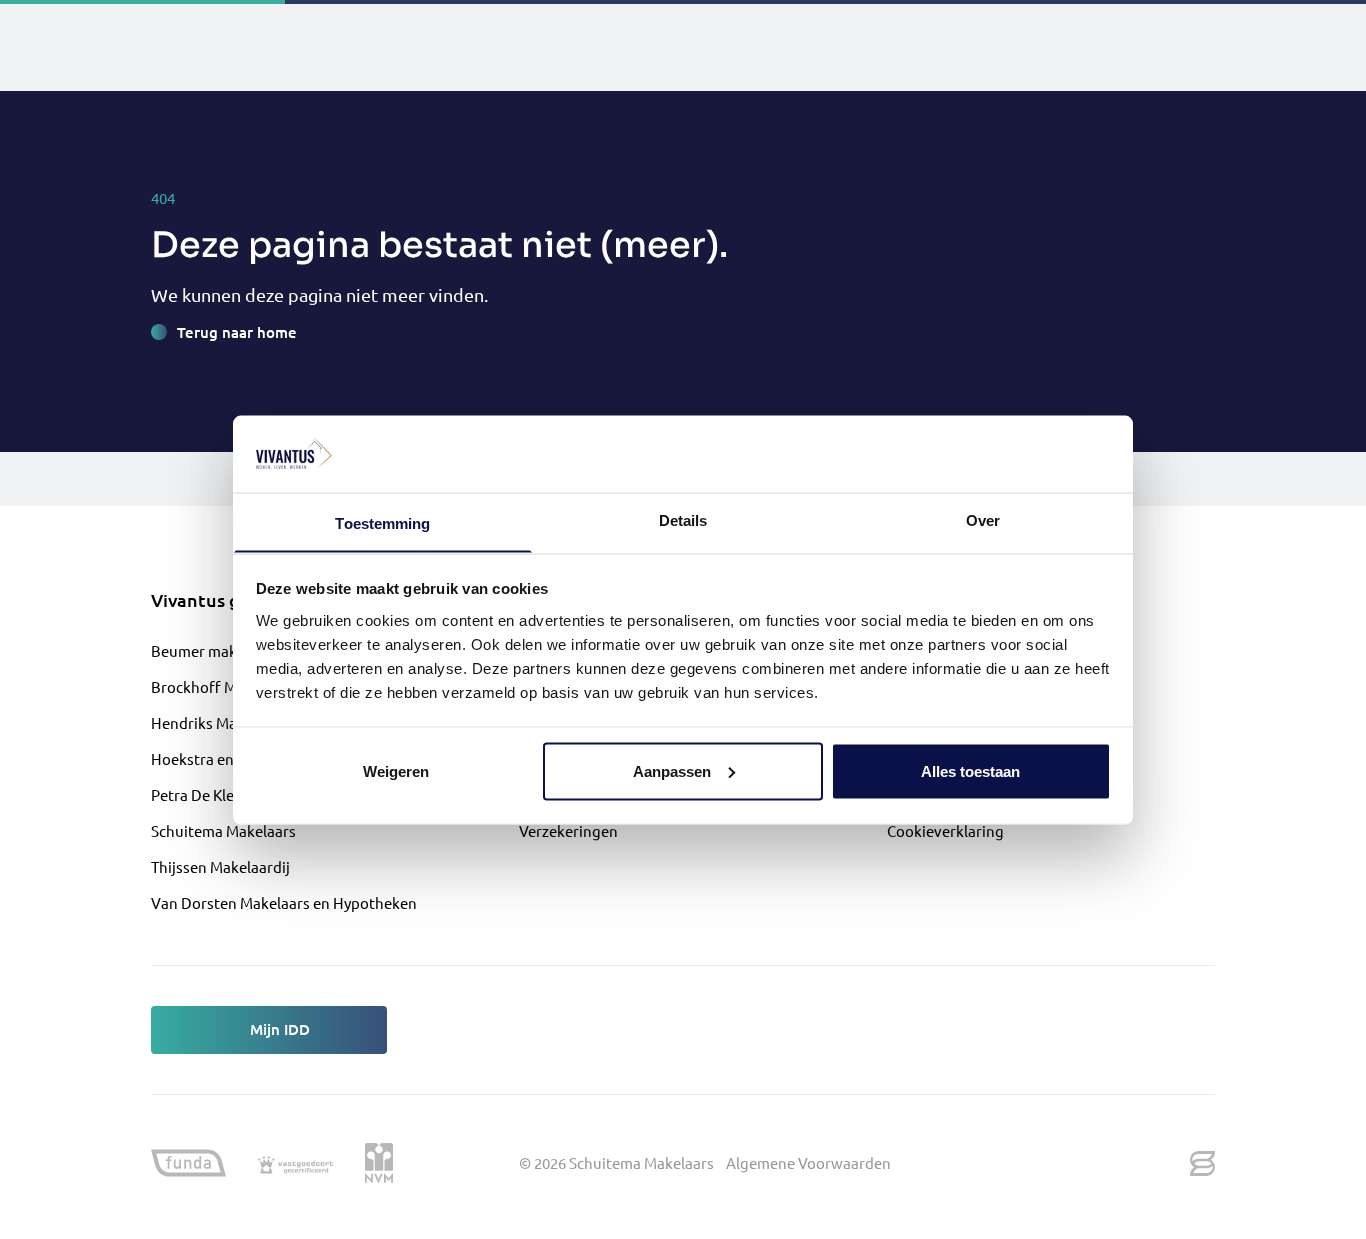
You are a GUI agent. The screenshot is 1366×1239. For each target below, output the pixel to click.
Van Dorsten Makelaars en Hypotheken (284, 902)
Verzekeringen (568, 830)
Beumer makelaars (214, 650)
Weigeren (396, 770)
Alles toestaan (970, 770)
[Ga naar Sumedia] (1202, 1163)
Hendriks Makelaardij (223, 722)
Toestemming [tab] (382, 522)
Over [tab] (983, 519)
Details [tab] (683, 519)
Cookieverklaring (945, 830)
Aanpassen (672, 770)
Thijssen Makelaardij (220, 866)
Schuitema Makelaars (223, 830)
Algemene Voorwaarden (808, 1162)
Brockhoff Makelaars (222, 686)
